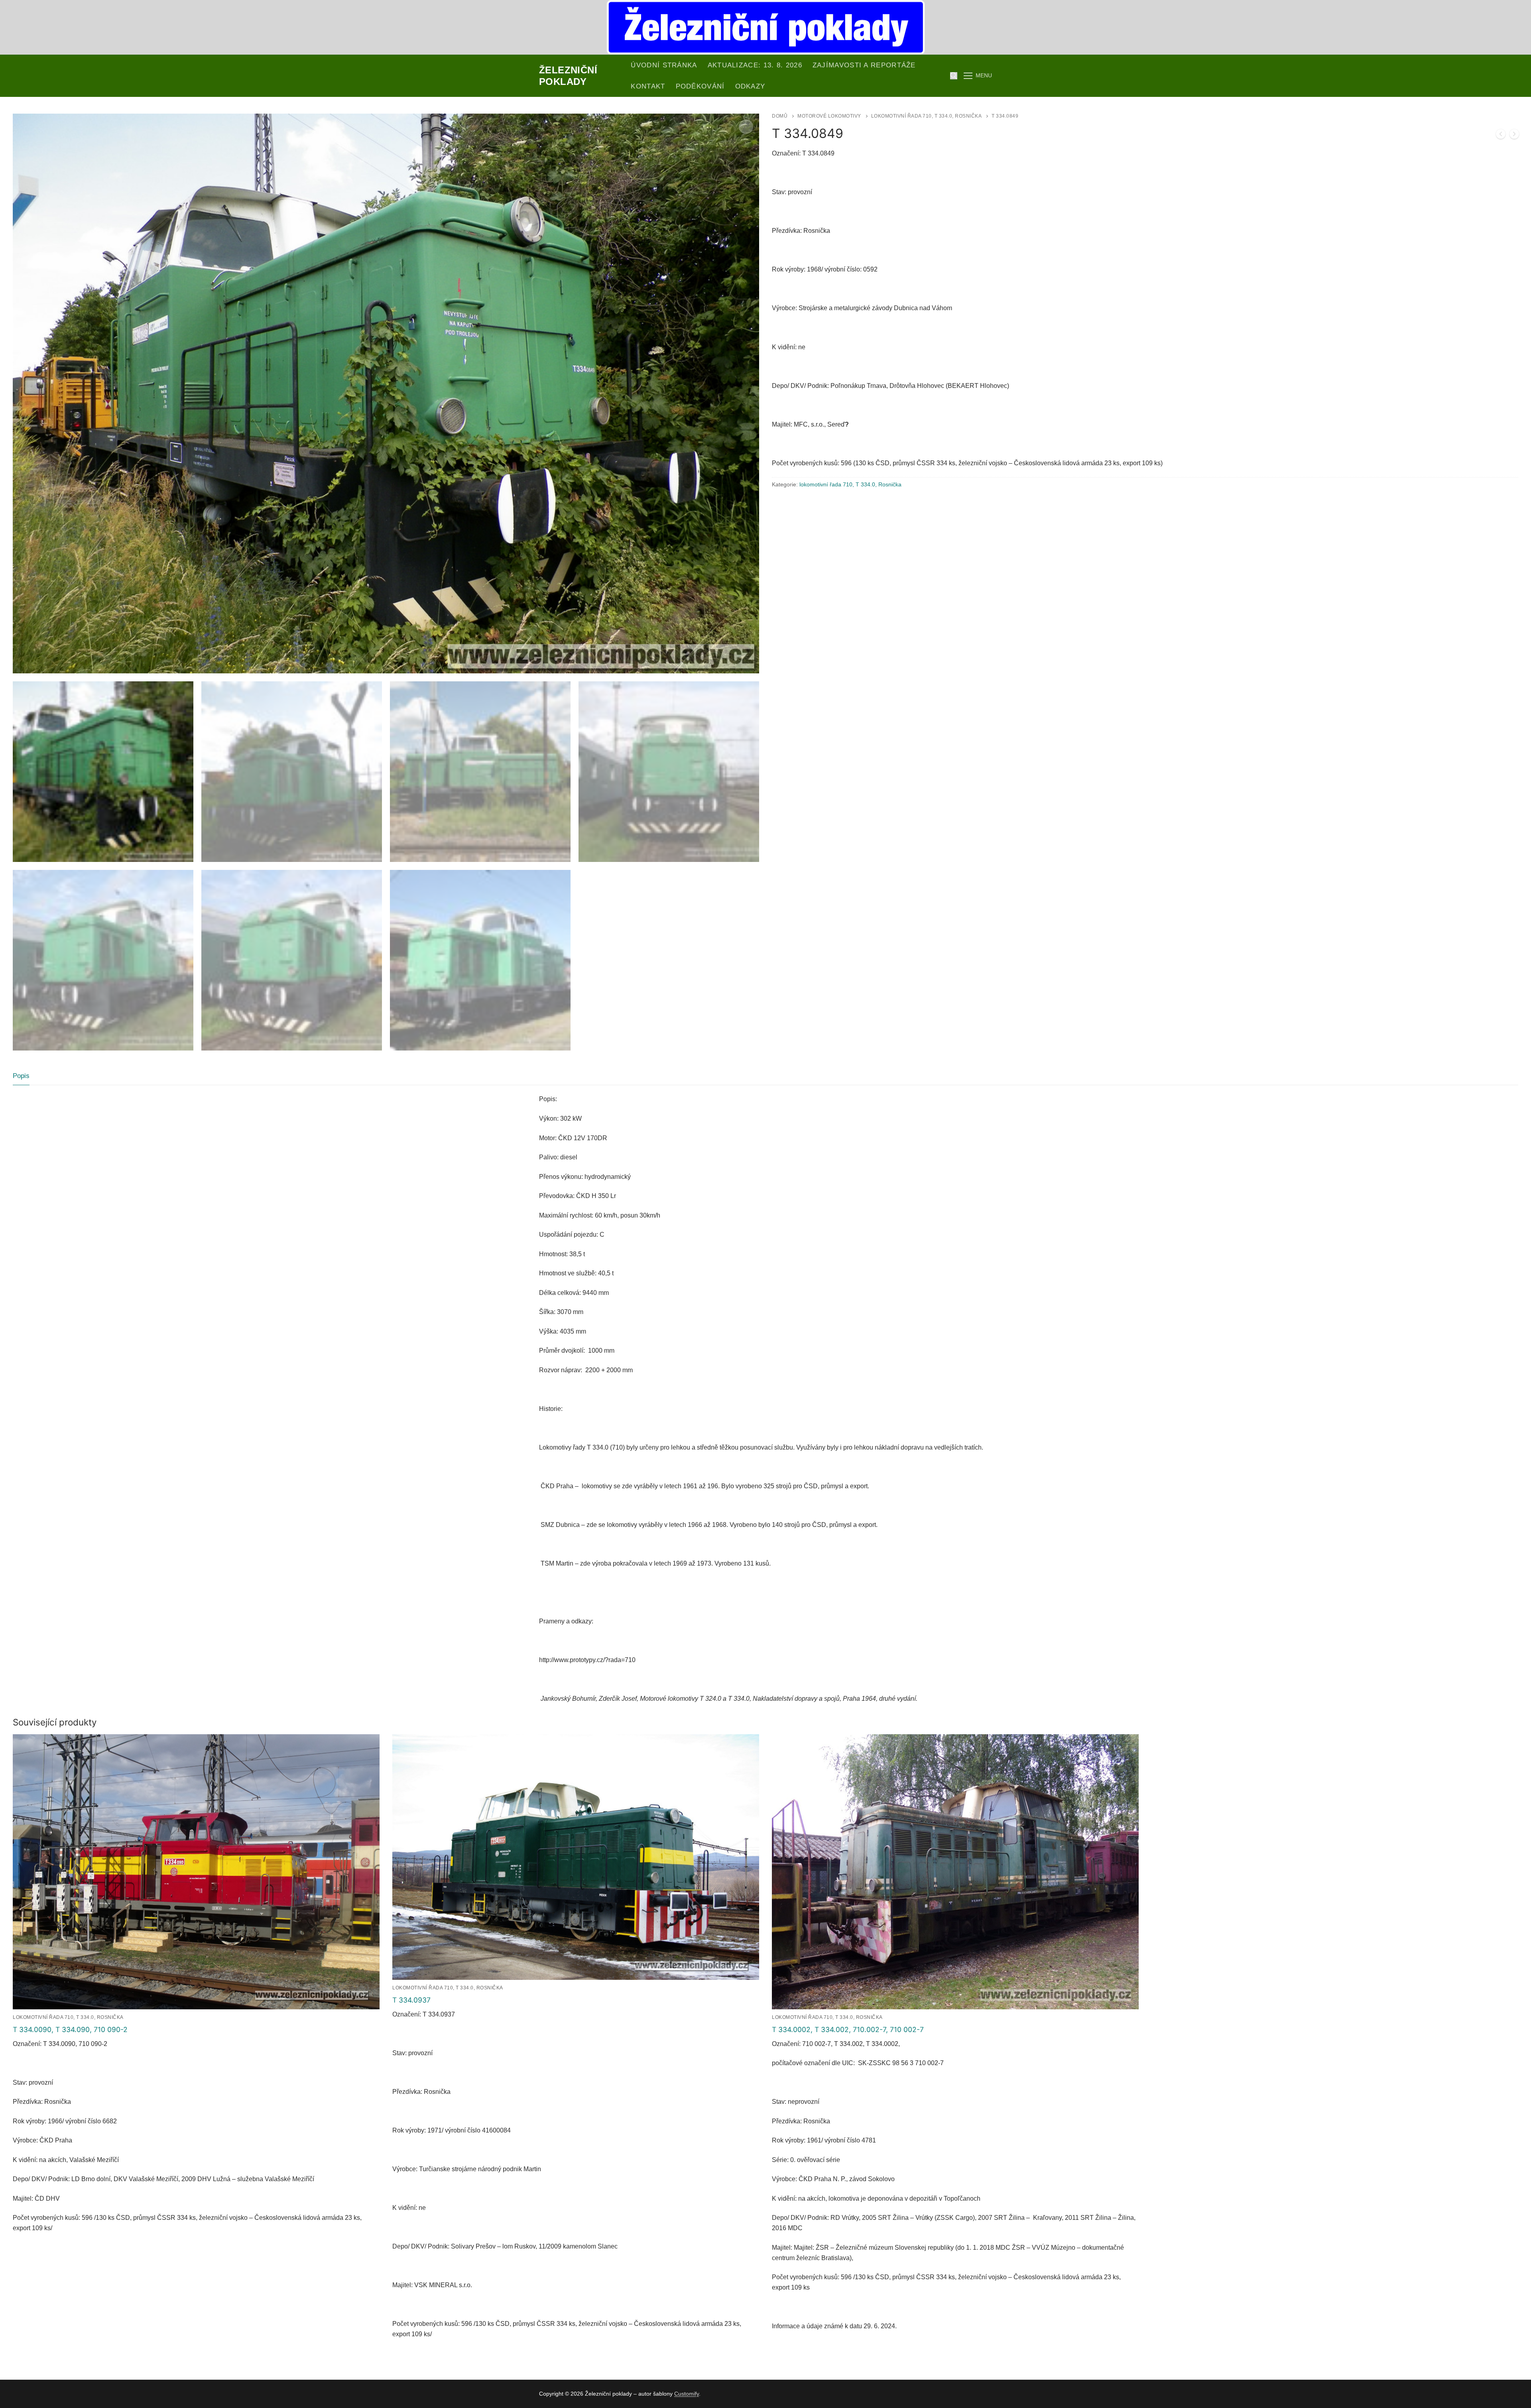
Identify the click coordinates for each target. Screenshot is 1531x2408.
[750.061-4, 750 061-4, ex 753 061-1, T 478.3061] (1514, 136)
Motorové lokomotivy (829, 116)
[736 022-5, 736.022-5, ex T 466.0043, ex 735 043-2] (1501, 136)
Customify (687, 2394)
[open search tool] (954, 76)
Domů (780, 116)
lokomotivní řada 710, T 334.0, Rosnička (927, 116)
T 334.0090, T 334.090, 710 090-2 (70, 2029)
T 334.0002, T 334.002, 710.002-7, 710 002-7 (848, 2029)
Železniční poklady (568, 76)
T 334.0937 (411, 2000)
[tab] (21, 1076)
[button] (746, 127)
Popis (21, 1076)
